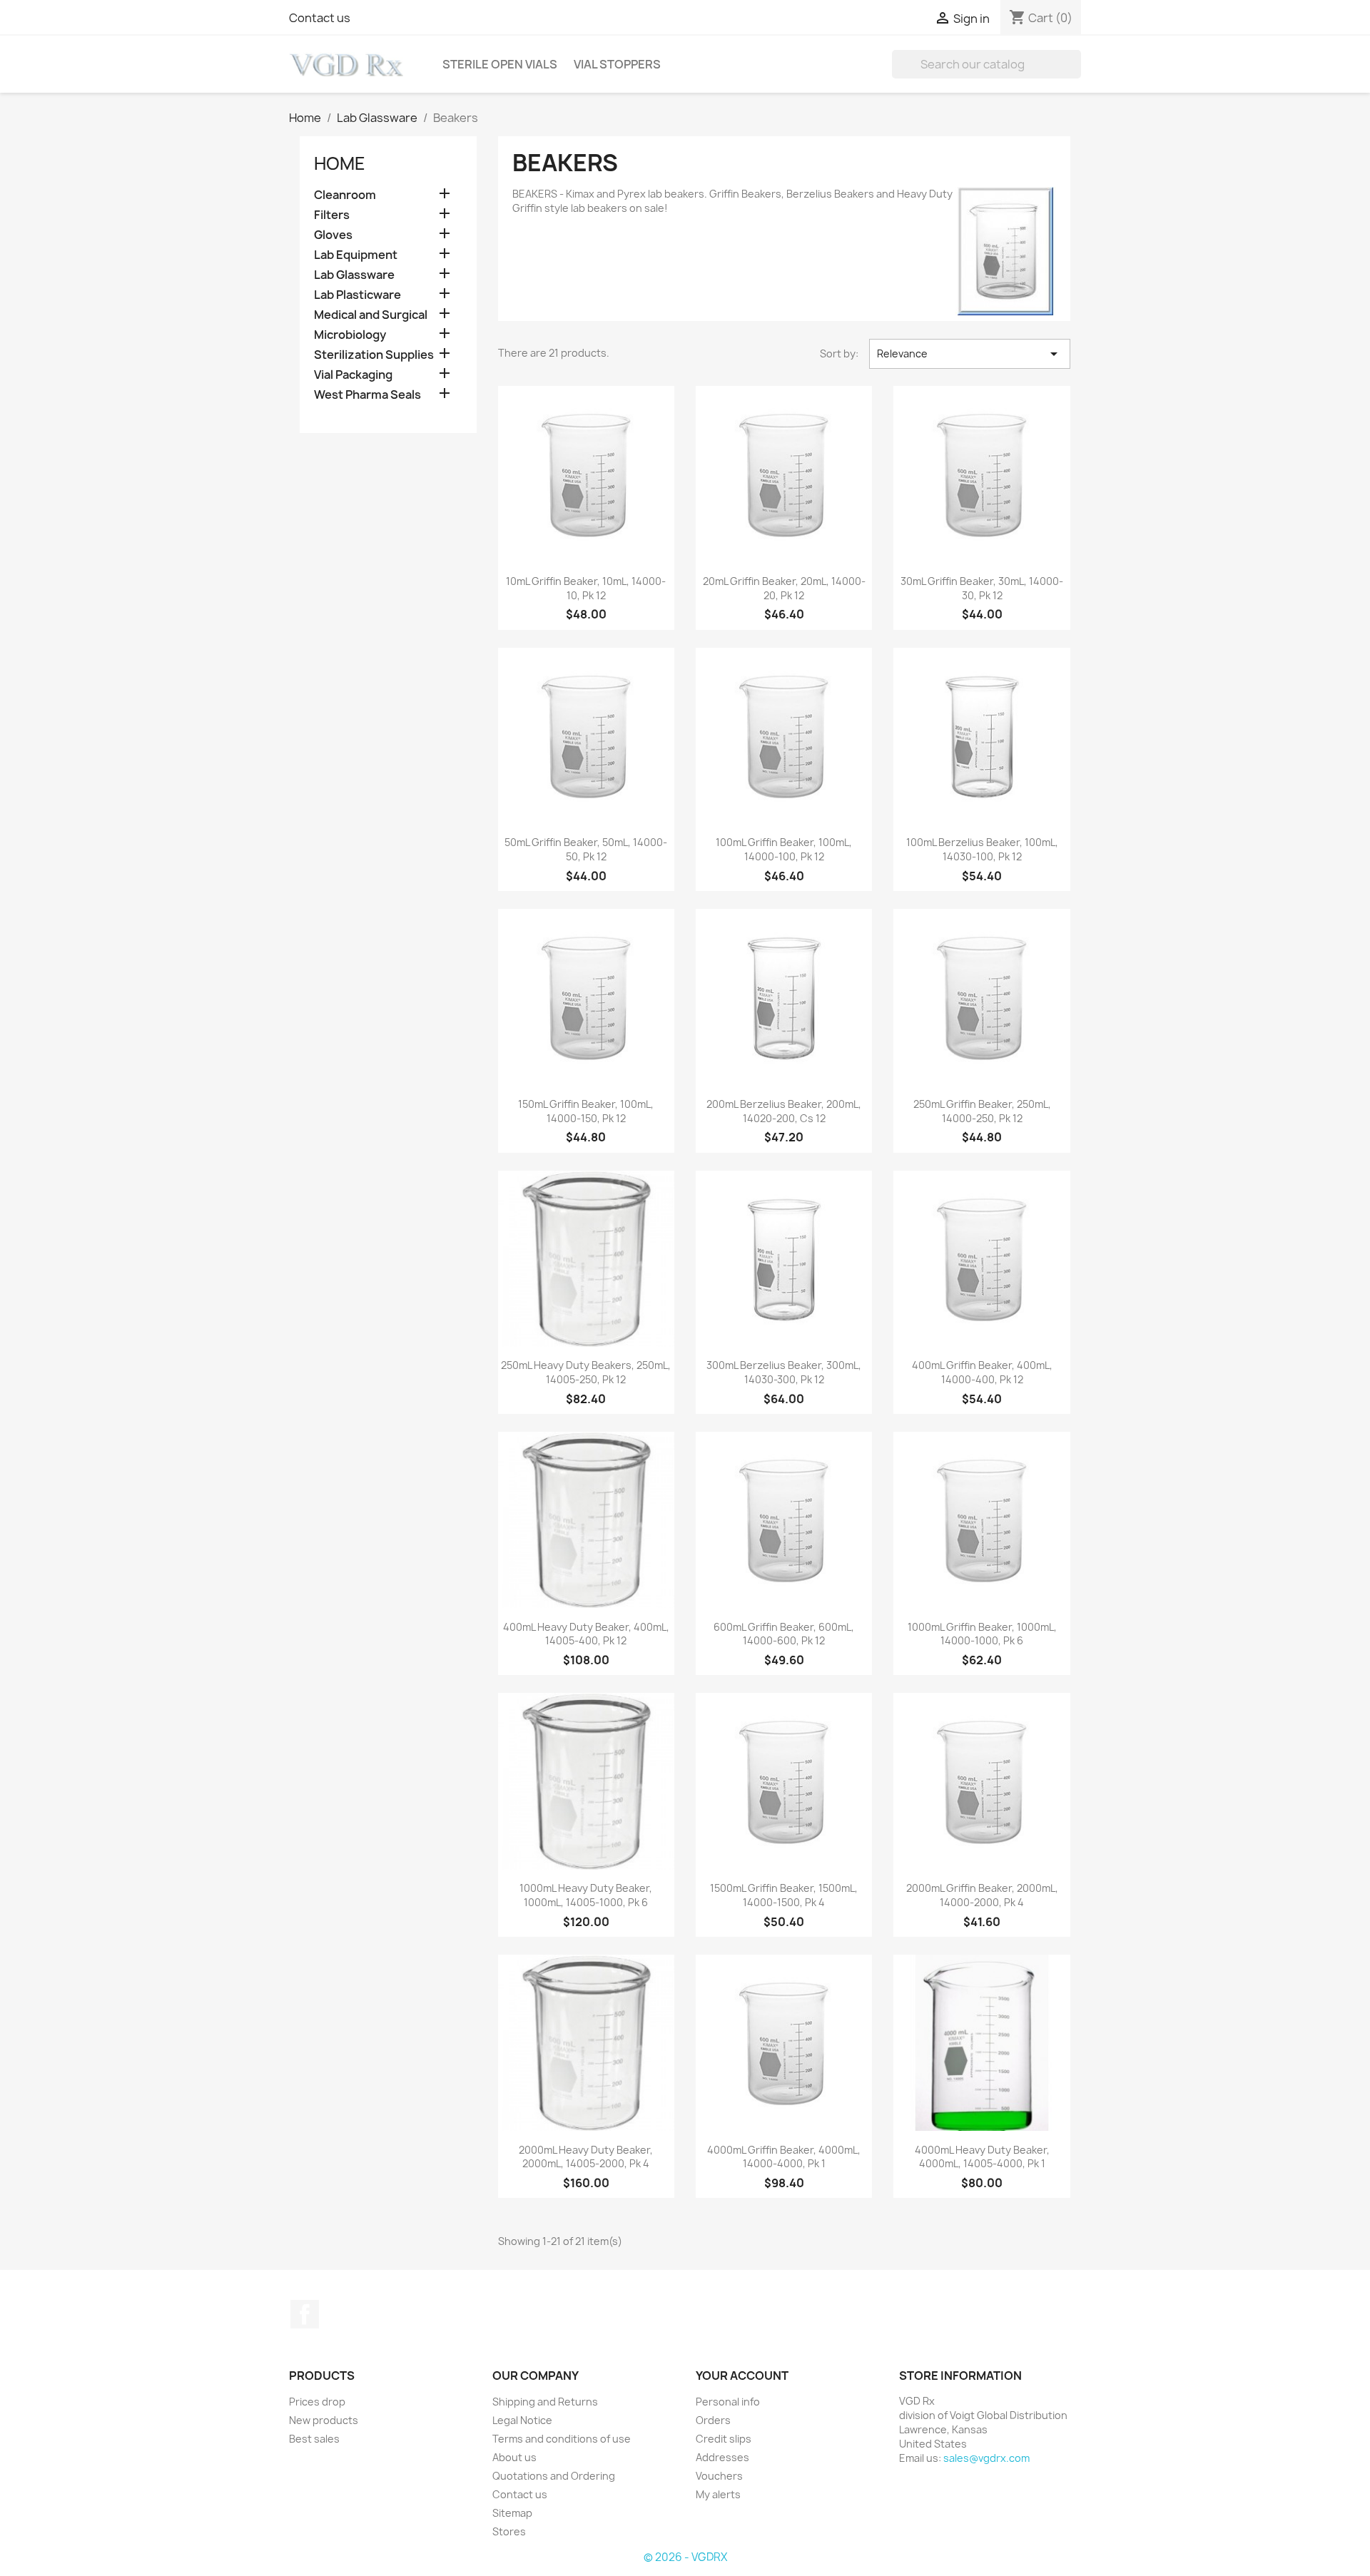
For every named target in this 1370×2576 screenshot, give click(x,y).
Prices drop (317, 2402)
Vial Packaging (353, 375)
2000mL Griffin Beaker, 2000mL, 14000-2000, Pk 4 (982, 1895)
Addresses (722, 2457)
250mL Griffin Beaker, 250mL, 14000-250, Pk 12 (982, 1111)
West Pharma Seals (367, 395)
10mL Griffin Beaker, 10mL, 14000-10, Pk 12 (586, 588)
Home (340, 163)
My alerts (718, 2494)
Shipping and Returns (545, 2402)
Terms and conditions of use (562, 2439)
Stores (509, 2531)
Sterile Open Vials (500, 64)
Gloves (333, 235)
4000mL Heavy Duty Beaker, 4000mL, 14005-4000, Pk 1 (982, 2157)
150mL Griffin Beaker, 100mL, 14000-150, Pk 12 (586, 1111)
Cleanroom (345, 195)
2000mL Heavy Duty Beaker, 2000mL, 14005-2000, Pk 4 (586, 2157)
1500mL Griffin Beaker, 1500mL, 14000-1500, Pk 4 (784, 1895)
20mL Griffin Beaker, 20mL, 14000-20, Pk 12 (784, 588)
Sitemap (512, 2513)
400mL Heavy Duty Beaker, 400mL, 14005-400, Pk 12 (586, 1634)
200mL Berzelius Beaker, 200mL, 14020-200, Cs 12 (784, 1111)
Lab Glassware (354, 275)
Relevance (970, 354)
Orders (713, 2420)
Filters (332, 215)
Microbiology (350, 335)
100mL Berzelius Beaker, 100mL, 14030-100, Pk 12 (982, 849)
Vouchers (719, 2476)
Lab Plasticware (357, 295)
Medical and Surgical (371, 315)
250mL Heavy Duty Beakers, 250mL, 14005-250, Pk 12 (586, 1372)
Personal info (728, 2402)
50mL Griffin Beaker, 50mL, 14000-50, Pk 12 (586, 849)
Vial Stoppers (617, 64)
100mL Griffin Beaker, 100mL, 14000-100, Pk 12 (784, 849)
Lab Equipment (356, 255)
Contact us (320, 18)
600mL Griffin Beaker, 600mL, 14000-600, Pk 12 (784, 1634)
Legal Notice (522, 2420)
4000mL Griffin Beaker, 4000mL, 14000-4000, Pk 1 (784, 2157)
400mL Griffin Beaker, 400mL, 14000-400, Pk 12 (982, 1372)
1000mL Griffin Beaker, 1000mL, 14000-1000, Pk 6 (982, 1634)
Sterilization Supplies (374, 355)
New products (324, 2420)
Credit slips (724, 2439)
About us (514, 2457)
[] (1075, 74)
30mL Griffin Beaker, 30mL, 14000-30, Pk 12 (982, 588)
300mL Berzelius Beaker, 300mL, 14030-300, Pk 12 (784, 1372)
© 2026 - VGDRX (685, 2557)
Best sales (314, 2439)
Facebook (305, 2314)
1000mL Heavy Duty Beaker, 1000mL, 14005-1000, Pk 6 (586, 1895)
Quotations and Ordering (554, 2476)
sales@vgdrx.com (986, 2458)
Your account (742, 2376)
